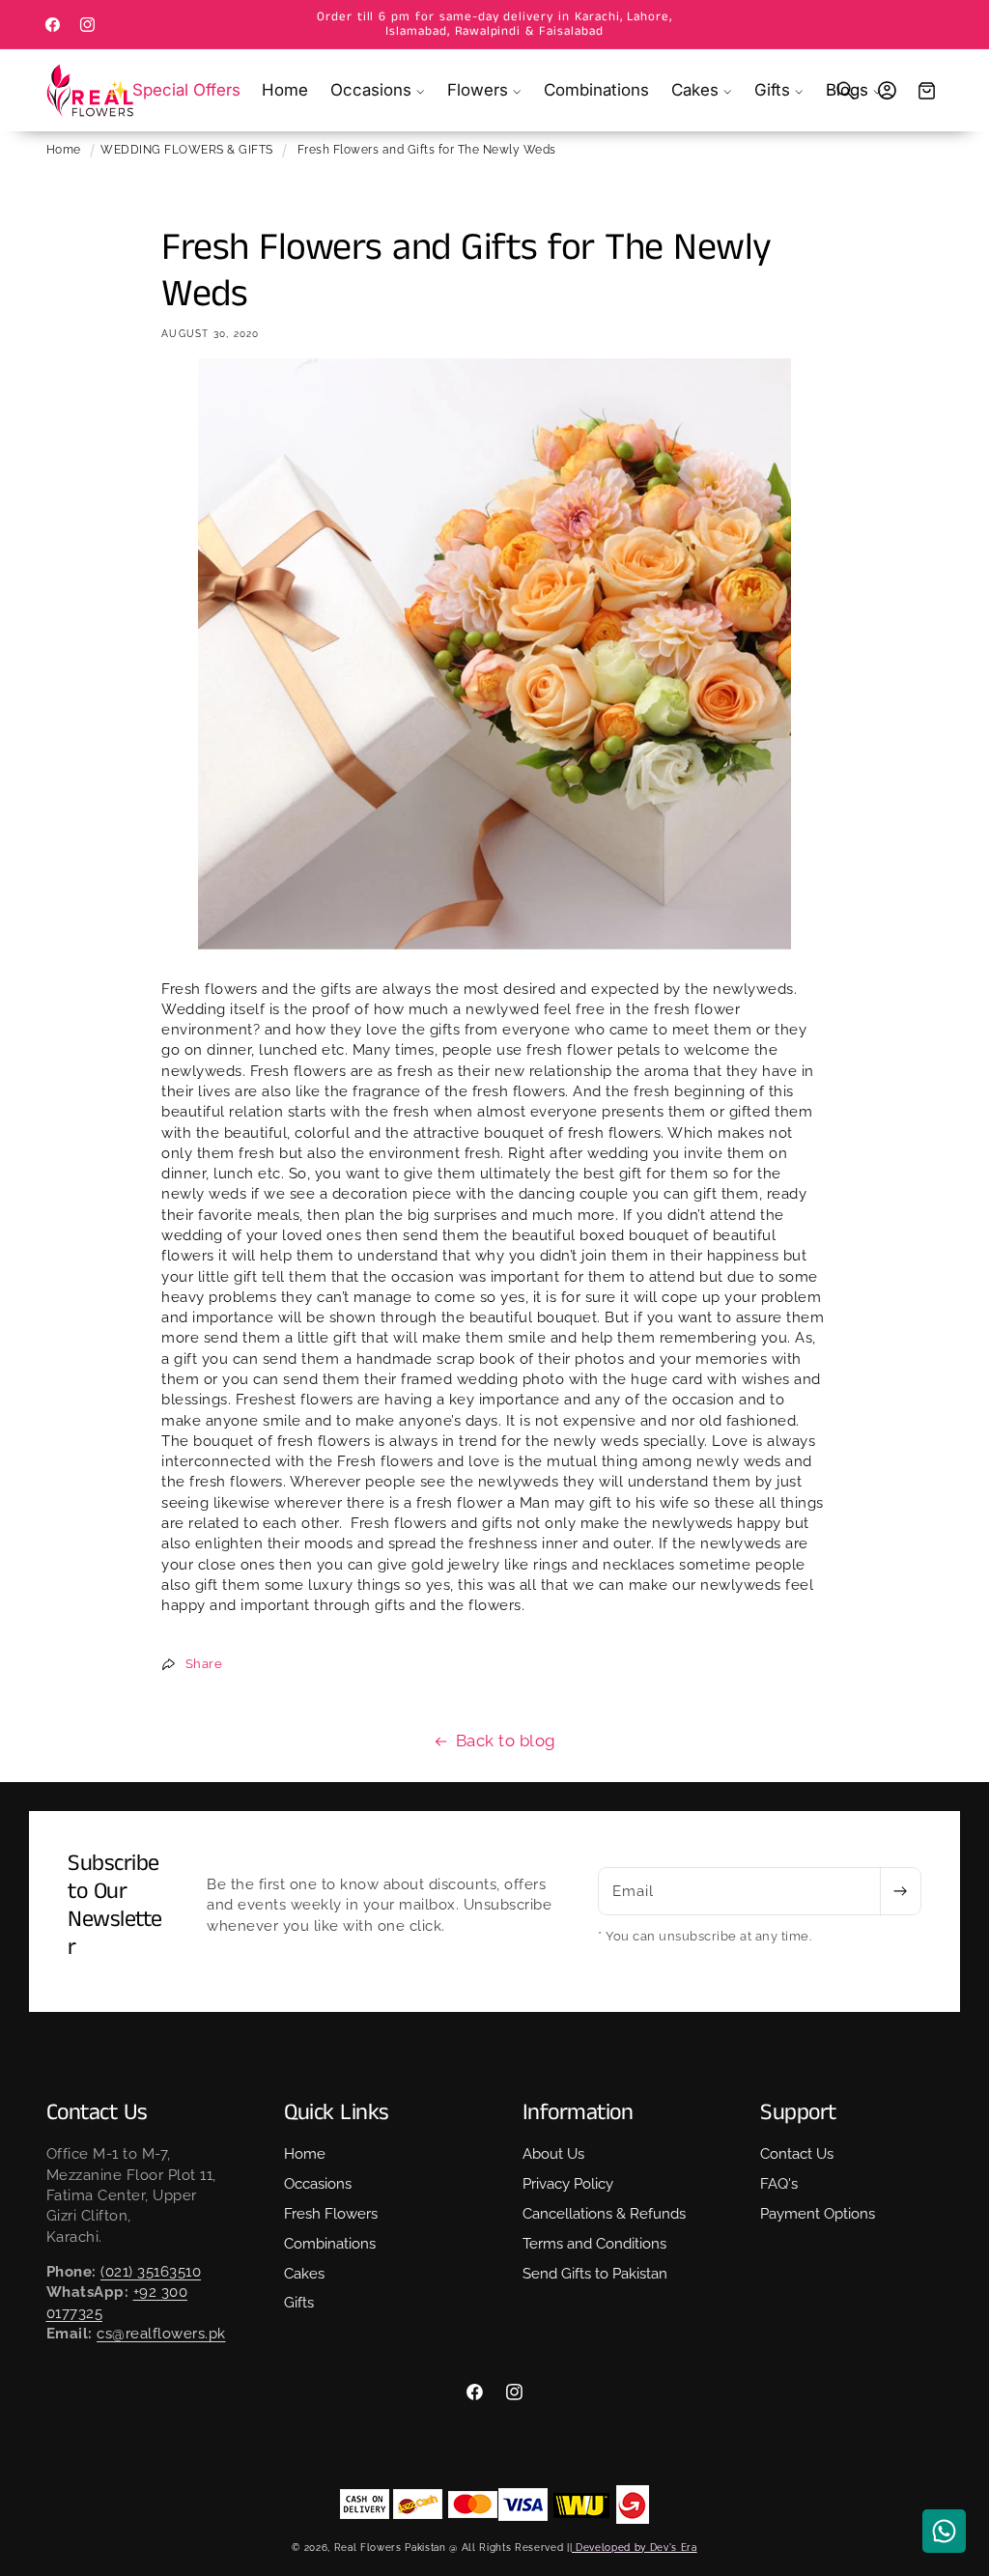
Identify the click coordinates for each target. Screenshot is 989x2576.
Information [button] (578, 2113)
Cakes (304, 2274)
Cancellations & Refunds (604, 2214)
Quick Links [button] (337, 2113)
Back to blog (506, 1741)
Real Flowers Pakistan (390, 2547)
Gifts (299, 2303)
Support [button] (798, 2113)
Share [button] (204, 1663)
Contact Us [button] (97, 2113)
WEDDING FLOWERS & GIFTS (187, 150)
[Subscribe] (900, 1891)
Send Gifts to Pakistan (595, 2274)
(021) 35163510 (151, 2272)
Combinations (330, 2244)
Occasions (318, 2184)
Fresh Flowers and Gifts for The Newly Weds (427, 150)
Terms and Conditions (594, 2244)
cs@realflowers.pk (161, 2334)
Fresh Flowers (331, 2214)
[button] (378, 90)
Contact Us (797, 2154)
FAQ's (779, 2184)
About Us (553, 2154)
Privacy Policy (568, 2184)
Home (64, 150)
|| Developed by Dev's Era (632, 2547)
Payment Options (818, 2214)
